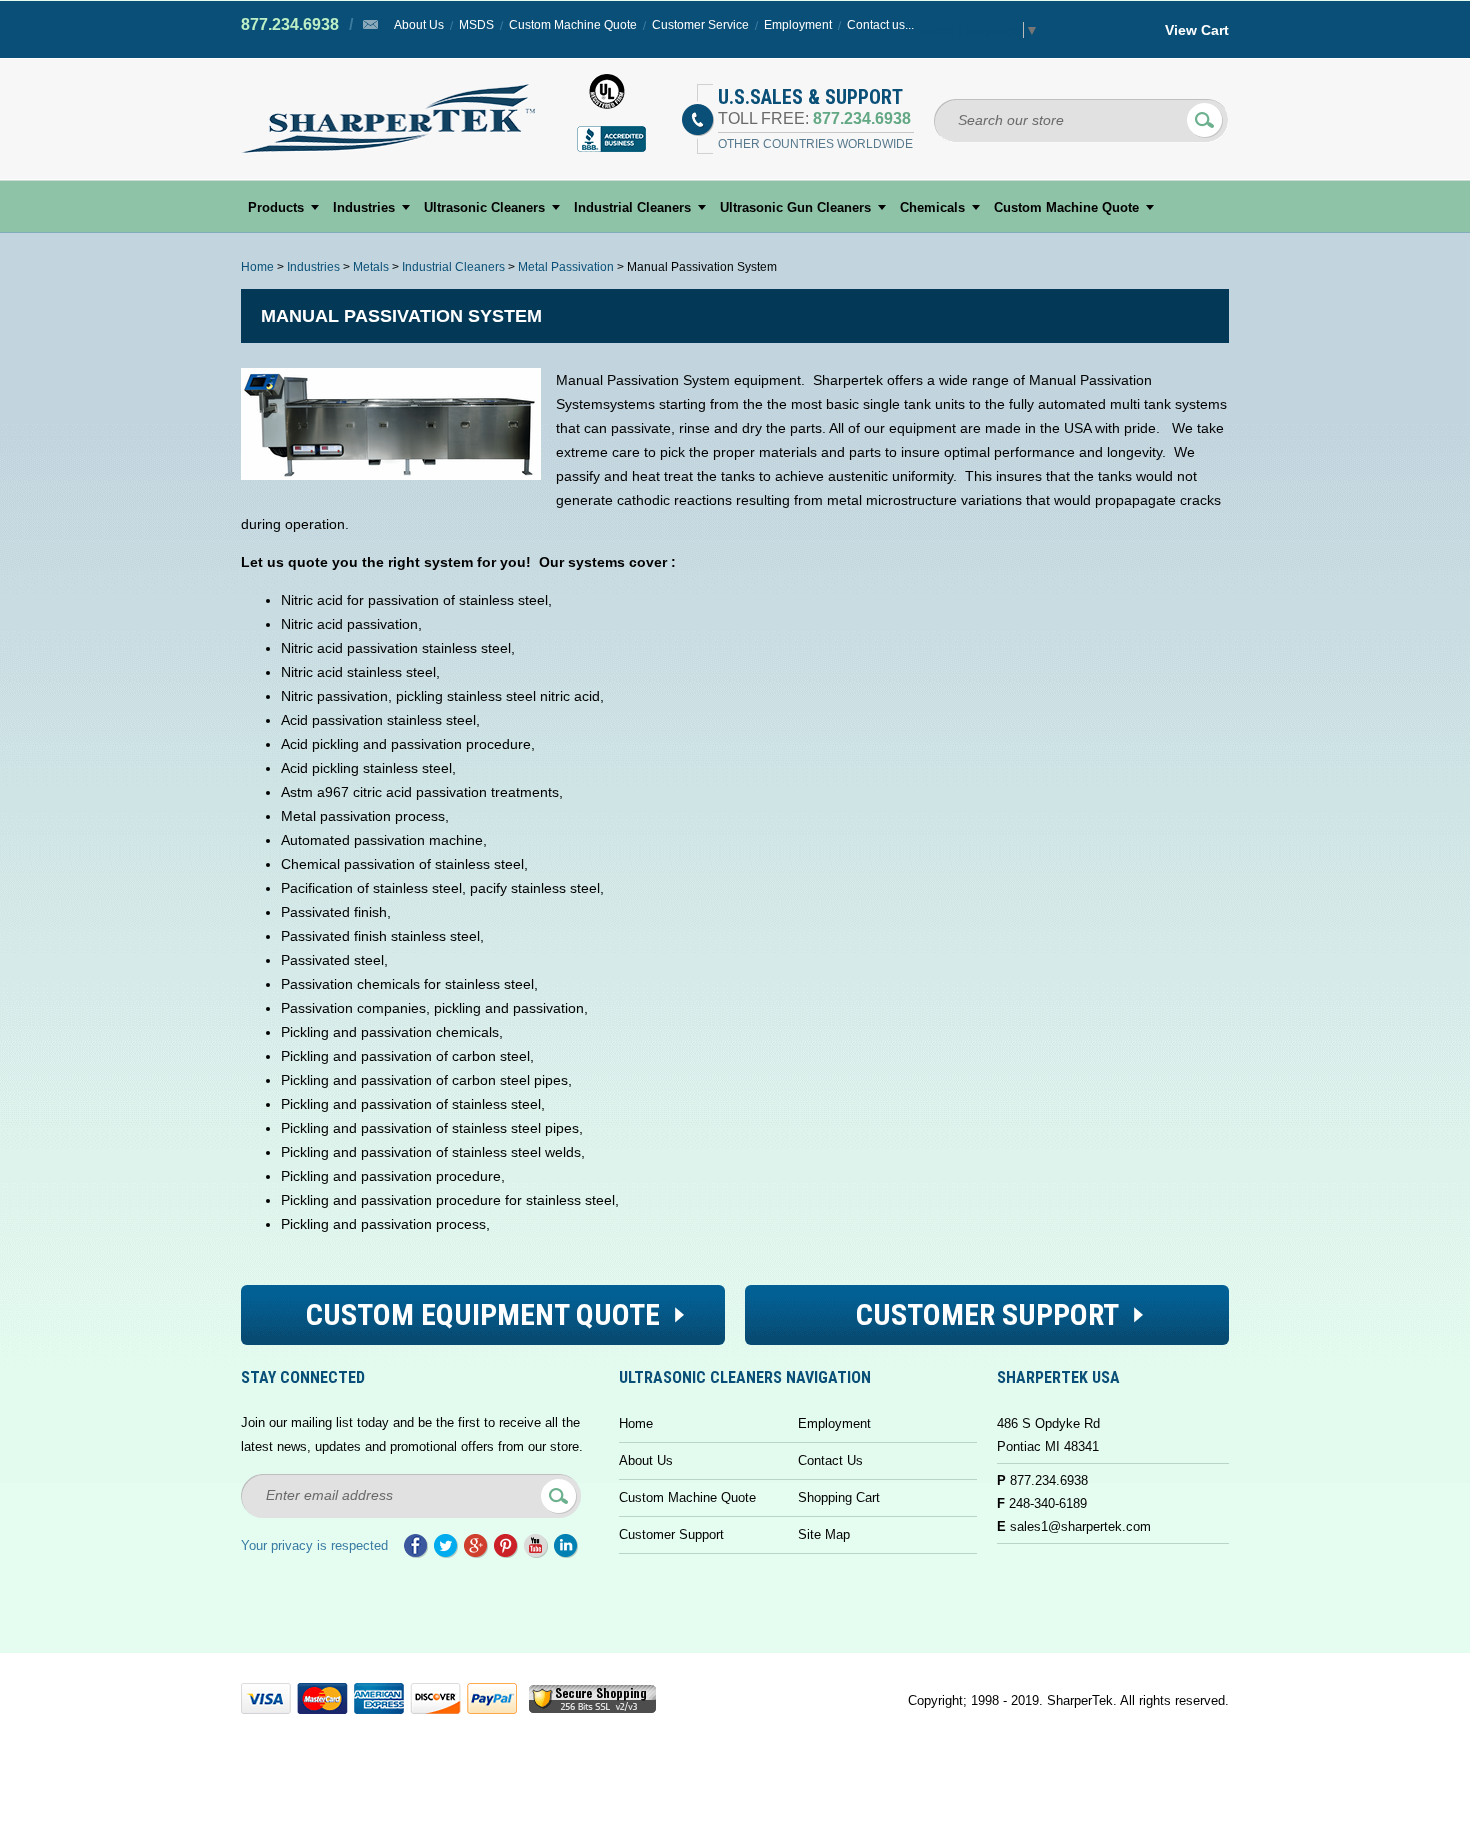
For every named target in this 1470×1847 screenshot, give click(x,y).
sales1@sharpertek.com (1080, 1526)
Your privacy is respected (314, 1545)
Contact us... (880, 25)
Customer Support (671, 1534)
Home (257, 267)
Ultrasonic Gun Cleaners (795, 207)
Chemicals (932, 207)
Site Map (824, 1534)
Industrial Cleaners (632, 207)
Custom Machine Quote (573, 25)
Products (276, 207)
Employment (798, 25)
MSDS (476, 25)
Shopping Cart (839, 1497)
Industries (364, 207)
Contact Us (830, 1460)
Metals (371, 267)
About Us (419, 25)
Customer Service (700, 25)
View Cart (1197, 30)
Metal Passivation (566, 267)
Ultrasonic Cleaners (484, 207)
